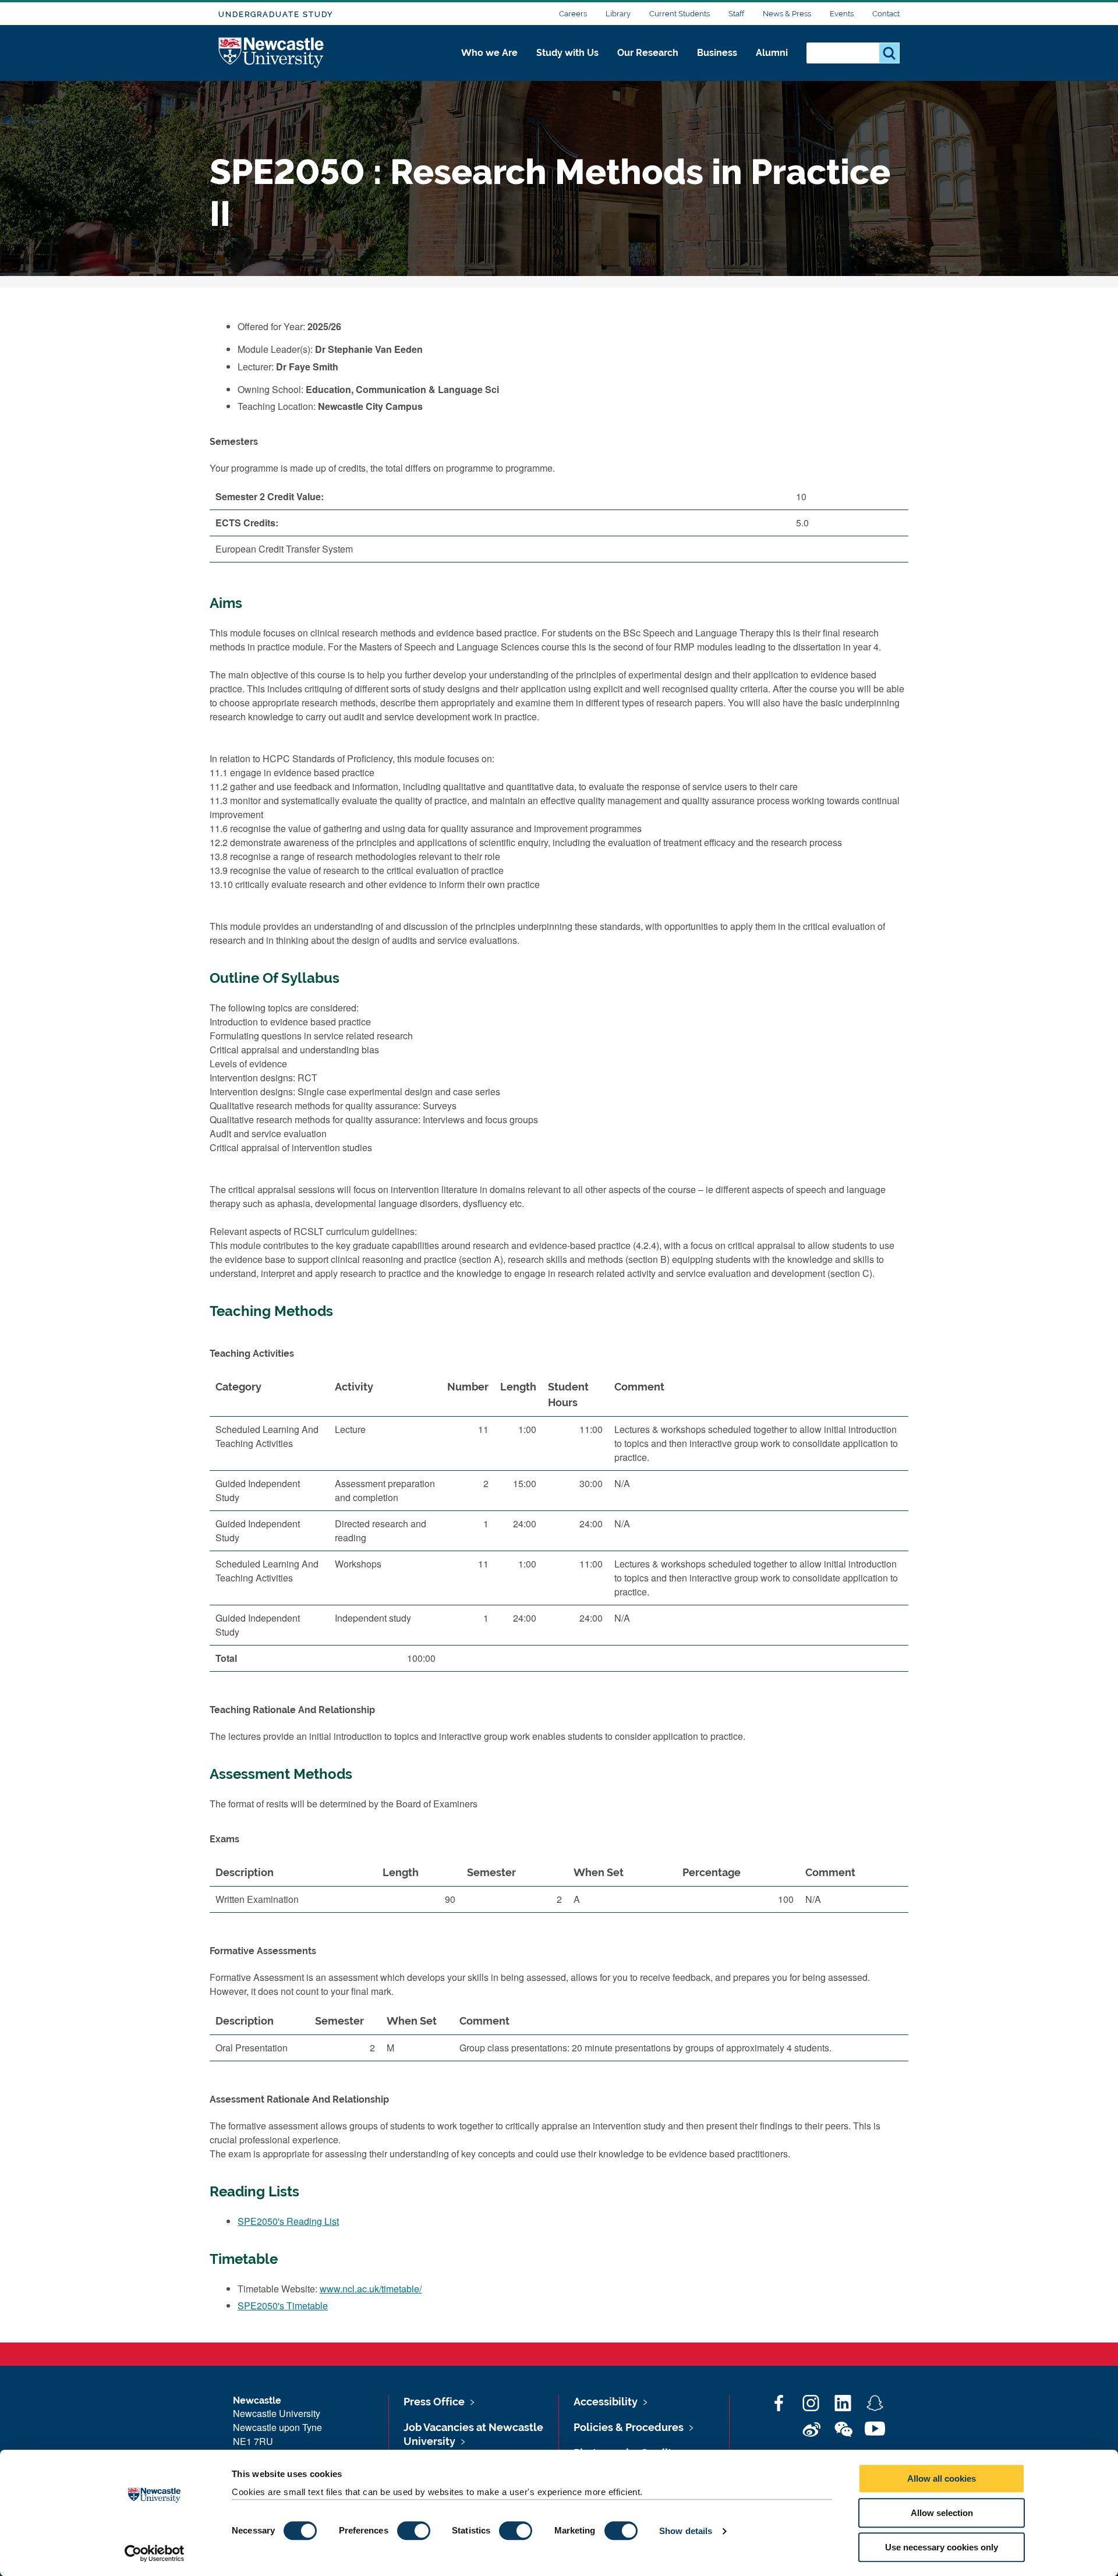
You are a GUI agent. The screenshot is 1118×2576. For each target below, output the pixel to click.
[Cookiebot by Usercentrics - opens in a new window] (155, 2553)
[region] (559, 1527)
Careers (573, 14)
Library (618, 14)
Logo (272, 53)
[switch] (414, 2531)
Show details (686, 2531)
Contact (886, 14)
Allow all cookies (942, 2478)
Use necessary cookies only (942, 2547)
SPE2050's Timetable (283, 2306)
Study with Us (567, 53)
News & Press (787, 14)
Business (717, 53)
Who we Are (489, 53)
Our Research (648, 53)
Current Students (680, 14)
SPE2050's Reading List (288, 2221)
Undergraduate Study (276, 14)
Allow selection (942, 2513)
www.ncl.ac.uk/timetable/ (371, 2289)
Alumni (772, 53)
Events (842, 14)
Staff (736, 14)
